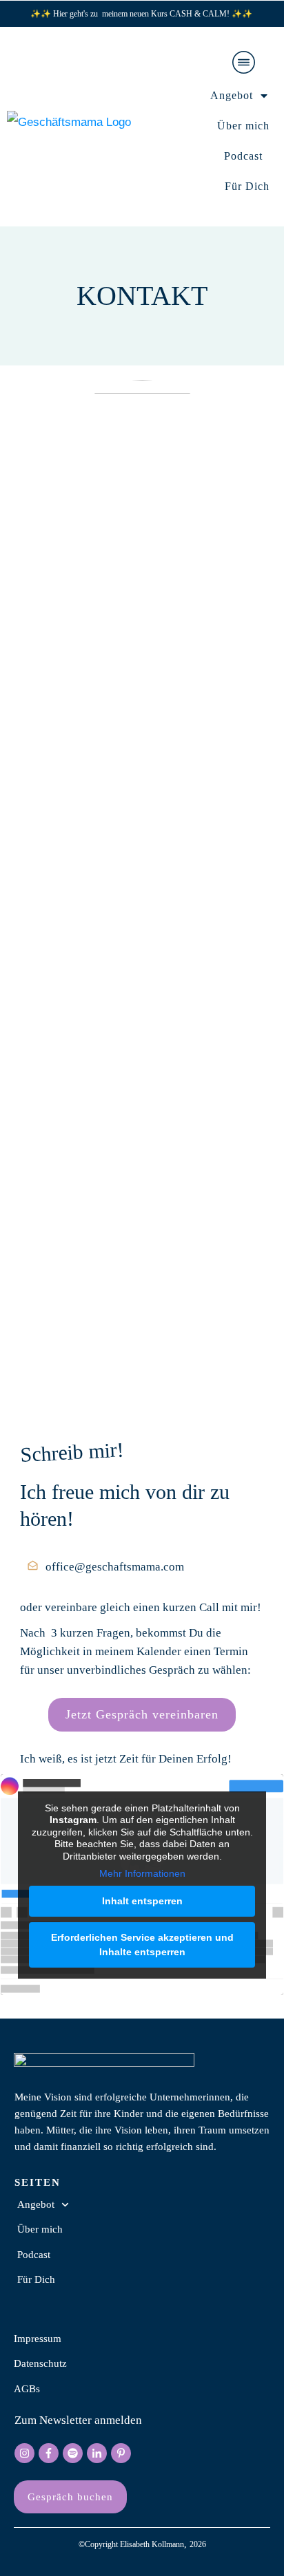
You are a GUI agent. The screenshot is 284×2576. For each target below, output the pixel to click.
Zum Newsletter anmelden (78, 2420)
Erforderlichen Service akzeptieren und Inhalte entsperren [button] (142, 1945)
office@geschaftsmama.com (115, 1567)
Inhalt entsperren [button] (142, 1901)
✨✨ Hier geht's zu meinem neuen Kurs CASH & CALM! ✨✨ (142, 14)
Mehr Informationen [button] (142, 1873)
